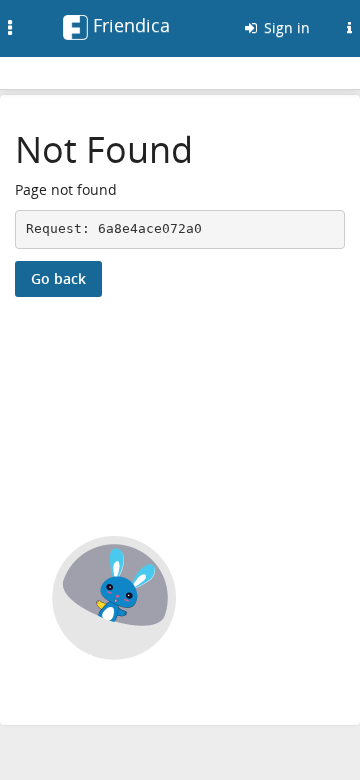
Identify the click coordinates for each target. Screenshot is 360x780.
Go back (58, 278)
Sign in (285, 27)
